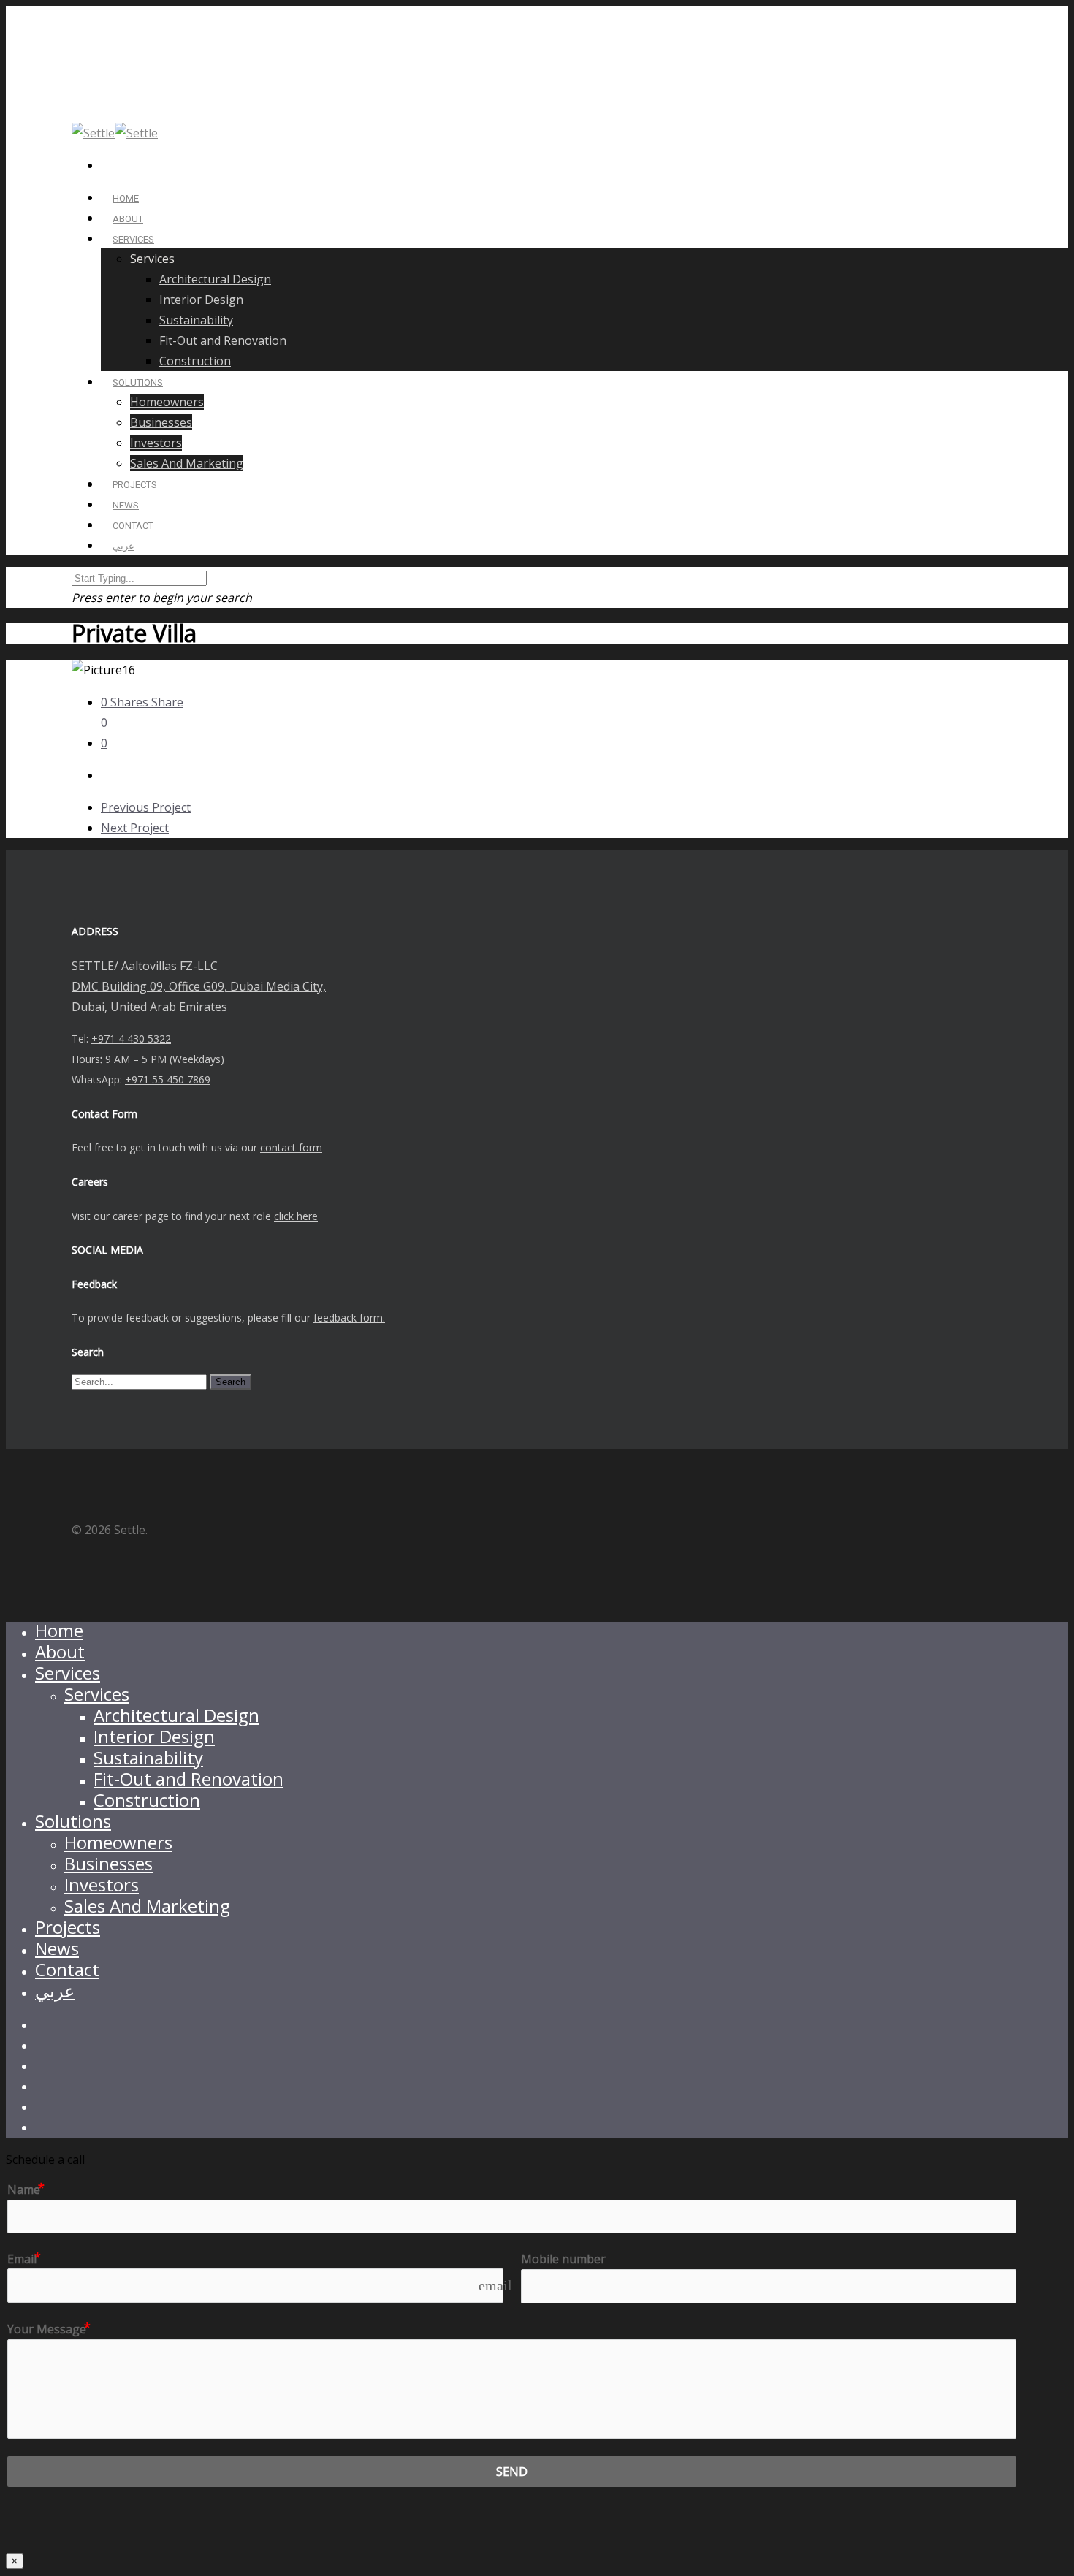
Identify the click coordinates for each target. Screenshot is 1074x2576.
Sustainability (196, 320)
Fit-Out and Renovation (223, 340)
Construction (195, 361)
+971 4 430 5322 (131, 1039)
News (57, 1948)
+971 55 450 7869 (168, 1079)
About (60, 1651)
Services (133, 239)
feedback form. (349, 1318)
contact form (291, 1147)
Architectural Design (215, 279)
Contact (67, 1969)
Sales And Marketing (187, 463)
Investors (156, 443)
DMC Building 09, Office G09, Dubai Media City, (199, 986)
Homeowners (167, 402)
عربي (123, 546)
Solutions (73, 1821)
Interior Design (201, 300)
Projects (68, 1927)
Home (59, 1630)
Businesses (161, 422)
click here (296, 1216)
